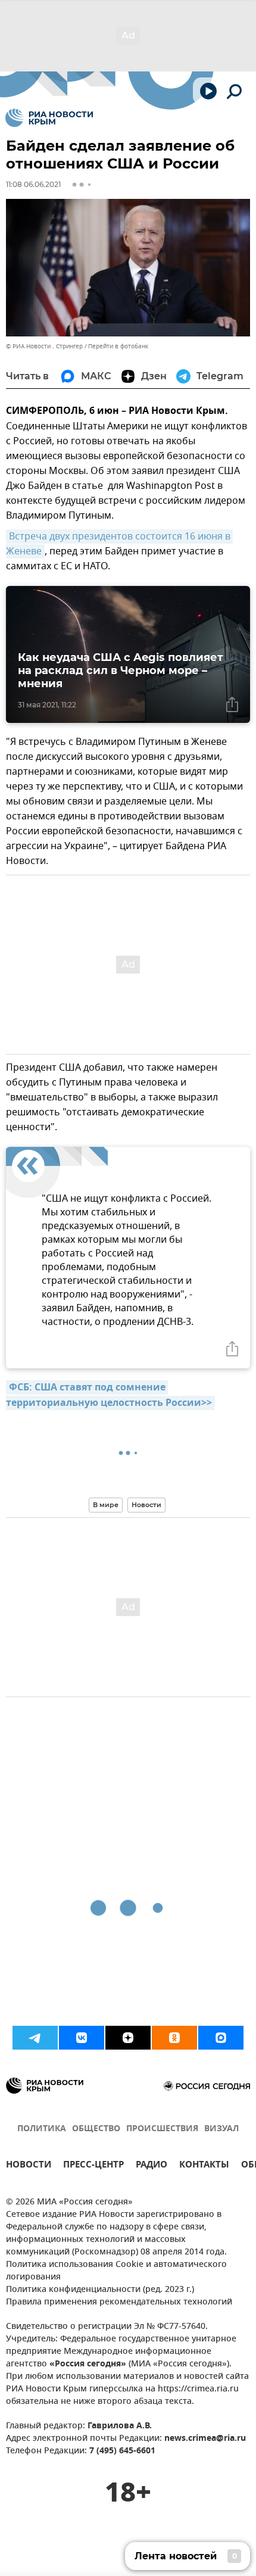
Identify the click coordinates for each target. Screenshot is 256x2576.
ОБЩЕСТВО (96, 2129)
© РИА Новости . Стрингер (44, 346)
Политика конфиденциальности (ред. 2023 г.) (100, 2290)
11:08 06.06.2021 (33, 184)
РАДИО (152, 2166)
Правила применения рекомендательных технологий (119, 2302)
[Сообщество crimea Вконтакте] (82, 2038)
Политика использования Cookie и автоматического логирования (116, 2271)
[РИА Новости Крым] (49, 118)
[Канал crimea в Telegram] (35, 2038)
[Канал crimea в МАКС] (221, 2038)
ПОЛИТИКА (42, 2129)
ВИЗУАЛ (221, 2129)
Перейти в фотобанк (118, 346)
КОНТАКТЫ (204, 2166)
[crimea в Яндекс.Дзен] (128, 2038)
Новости (146, 1505)
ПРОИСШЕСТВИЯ (162, 2129)
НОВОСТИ (29, 2166)
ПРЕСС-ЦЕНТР (93, 2166)
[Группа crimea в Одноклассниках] (174, 2038)
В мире (106, 1505)
